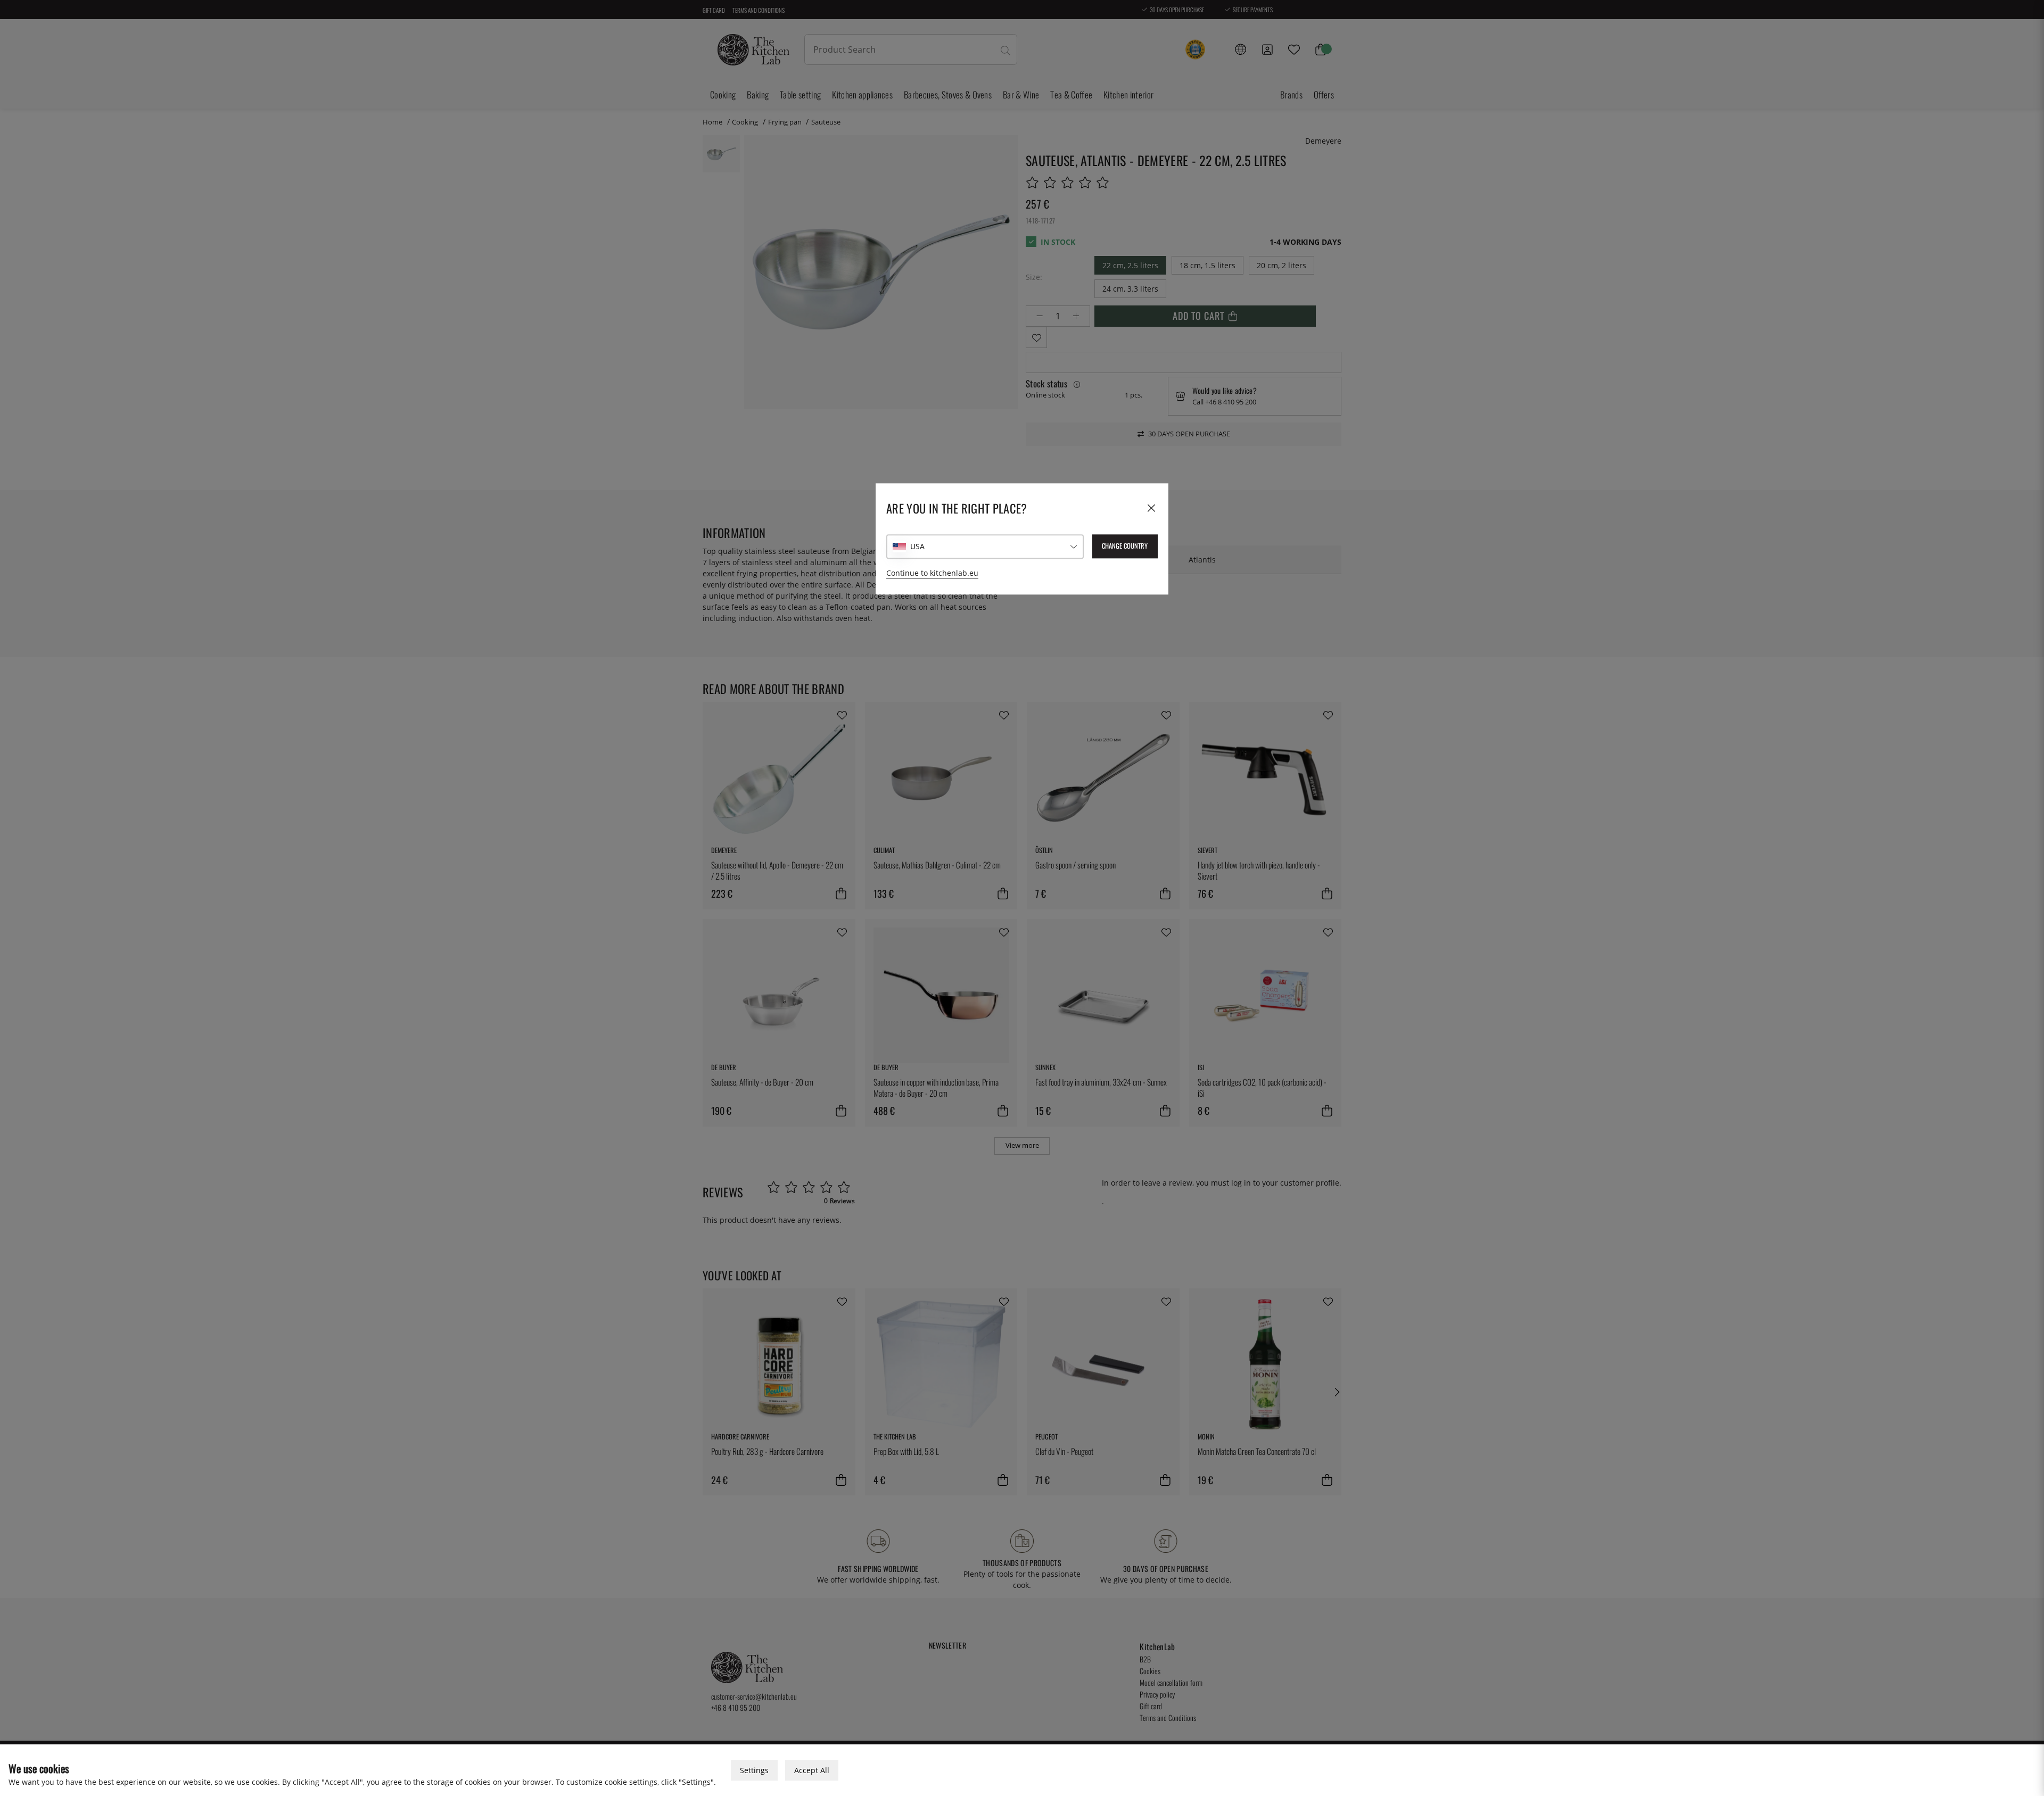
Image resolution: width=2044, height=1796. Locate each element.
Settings (754, 1770)
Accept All (812, 1770)
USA (917, 546)
